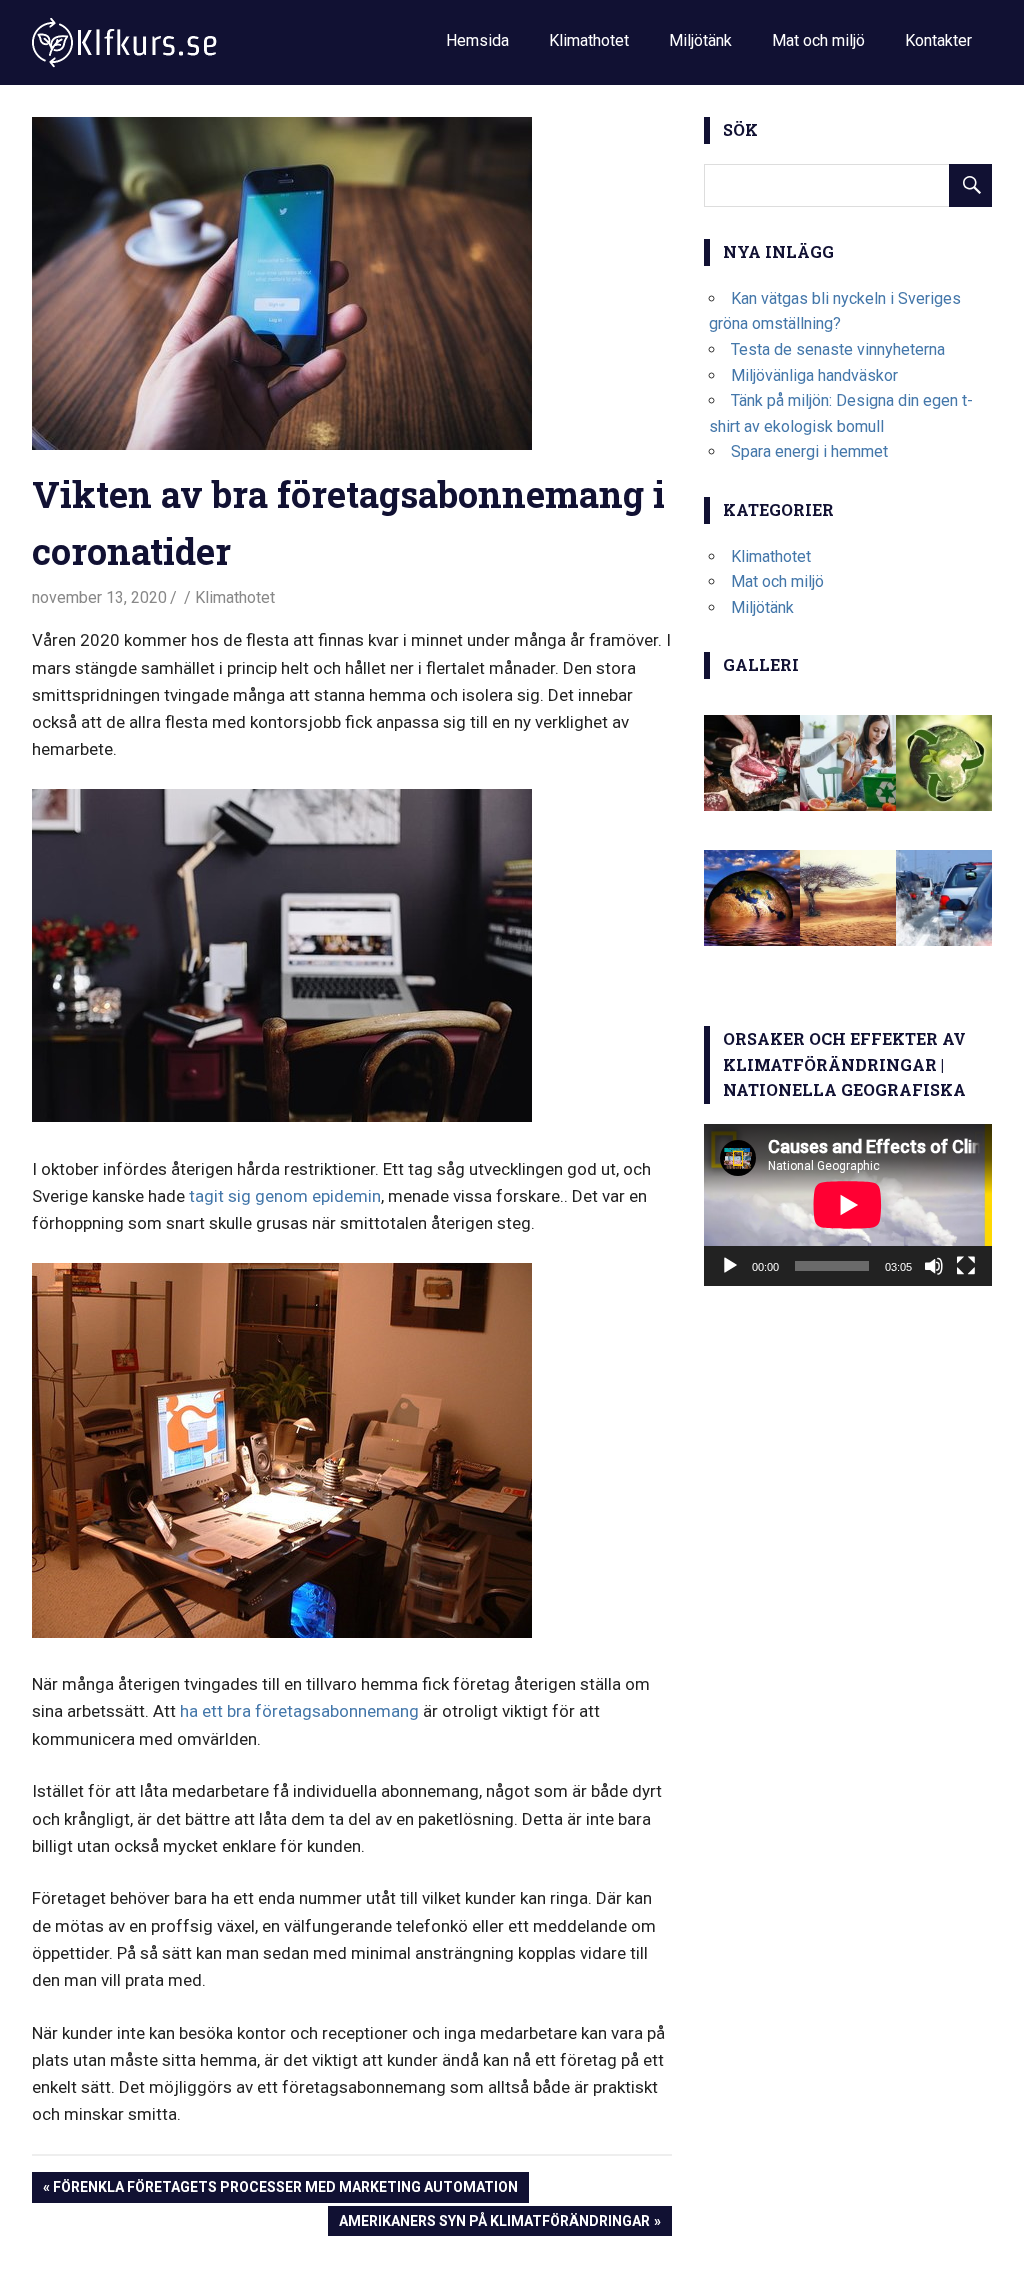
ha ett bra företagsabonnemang (299, 1711)
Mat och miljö (818, 40)
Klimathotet (589, 40)
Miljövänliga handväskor (814, 375)
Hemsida (477, 40)
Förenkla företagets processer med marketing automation (285, 2190)
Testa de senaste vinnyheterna (838, 349)
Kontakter (938, 40)
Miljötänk (700, 40)
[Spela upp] (730, 1266)
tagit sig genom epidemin (285, 1196)
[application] (848, 1205)
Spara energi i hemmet (809, 451)
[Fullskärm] (966, 1266)
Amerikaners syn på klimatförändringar (494, 2224)
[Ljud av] (934, 1266)
